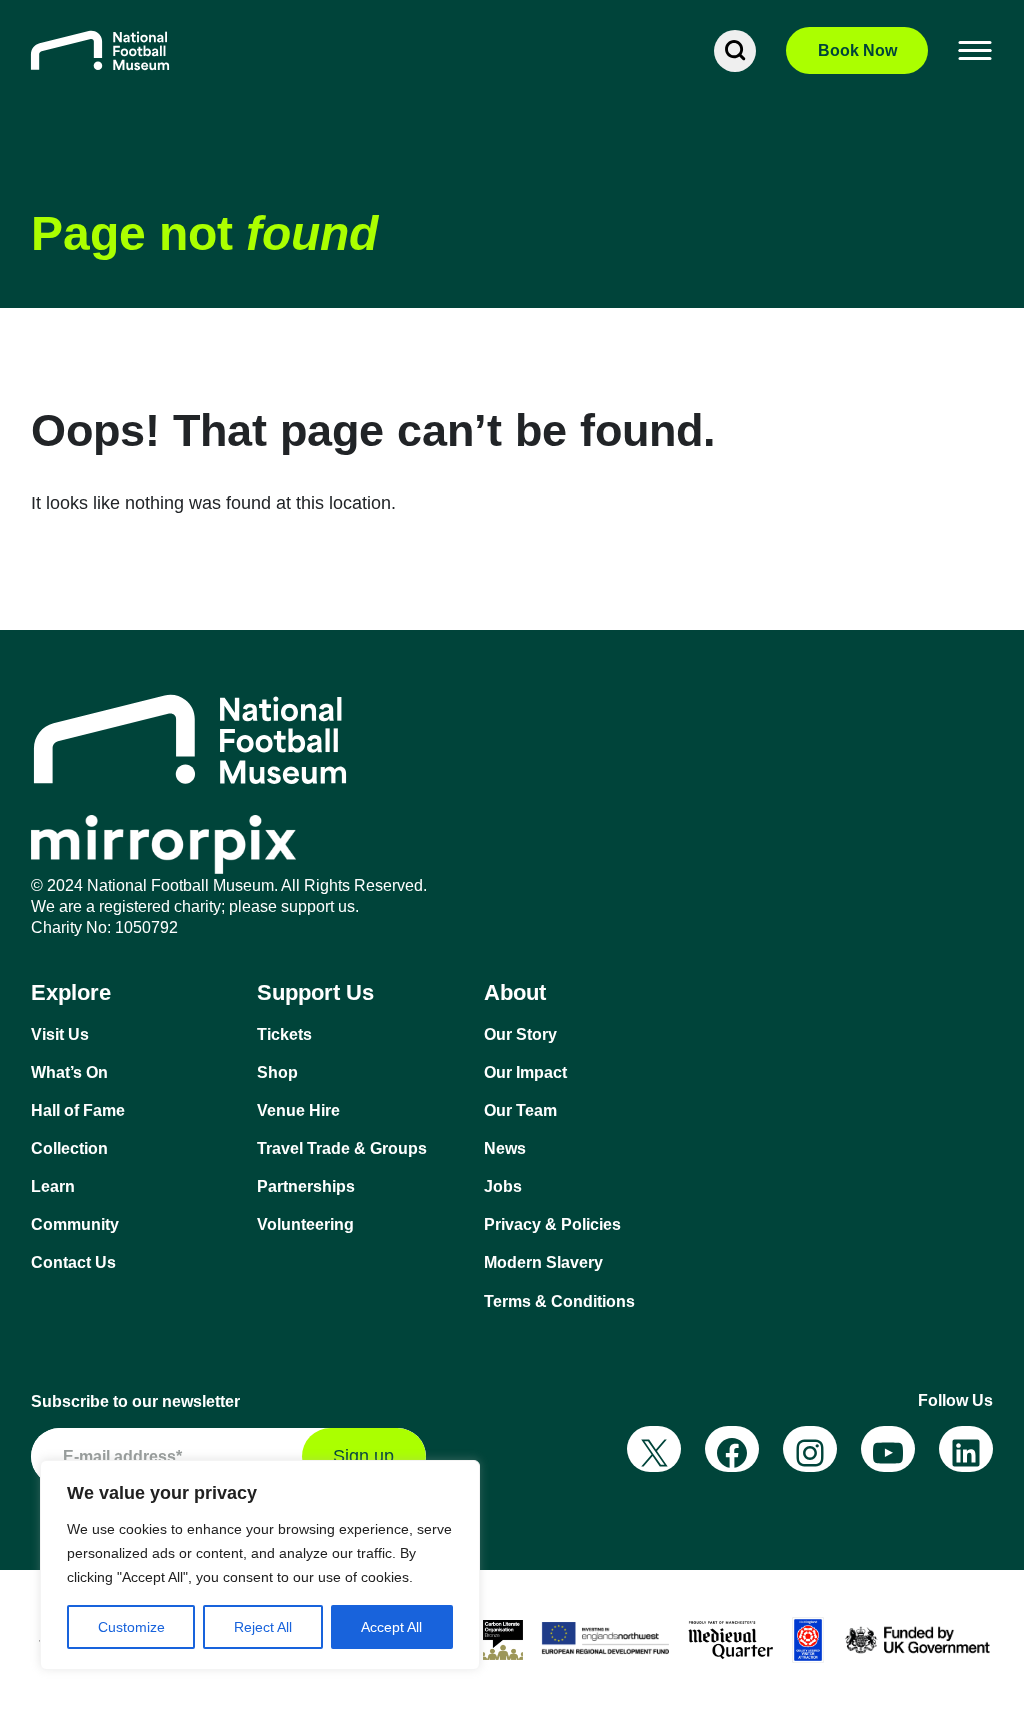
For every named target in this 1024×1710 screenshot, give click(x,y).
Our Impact (525, 1072)
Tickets (284, 1034)
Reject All (263, 1627)
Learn (53, 1186)
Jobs (503, 1186)
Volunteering (305, 1224)
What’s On (69, 1072)
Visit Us (60, 1034)
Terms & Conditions (559, 1301)
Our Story (520, 1034)
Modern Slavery (543, 1262)
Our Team (520, 1110)
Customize (131, 1627)
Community (75, 1224)
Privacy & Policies (552, 1224)
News (505, 1148)
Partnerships (306, 1186)
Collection (69, 1148)
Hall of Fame (78, 1110)
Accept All (391, 1627)
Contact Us (73, 1262)
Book (857, 50)
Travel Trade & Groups (342, 1148)
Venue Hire (298, 1110)
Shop (277, 1072)
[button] (976, 51)
